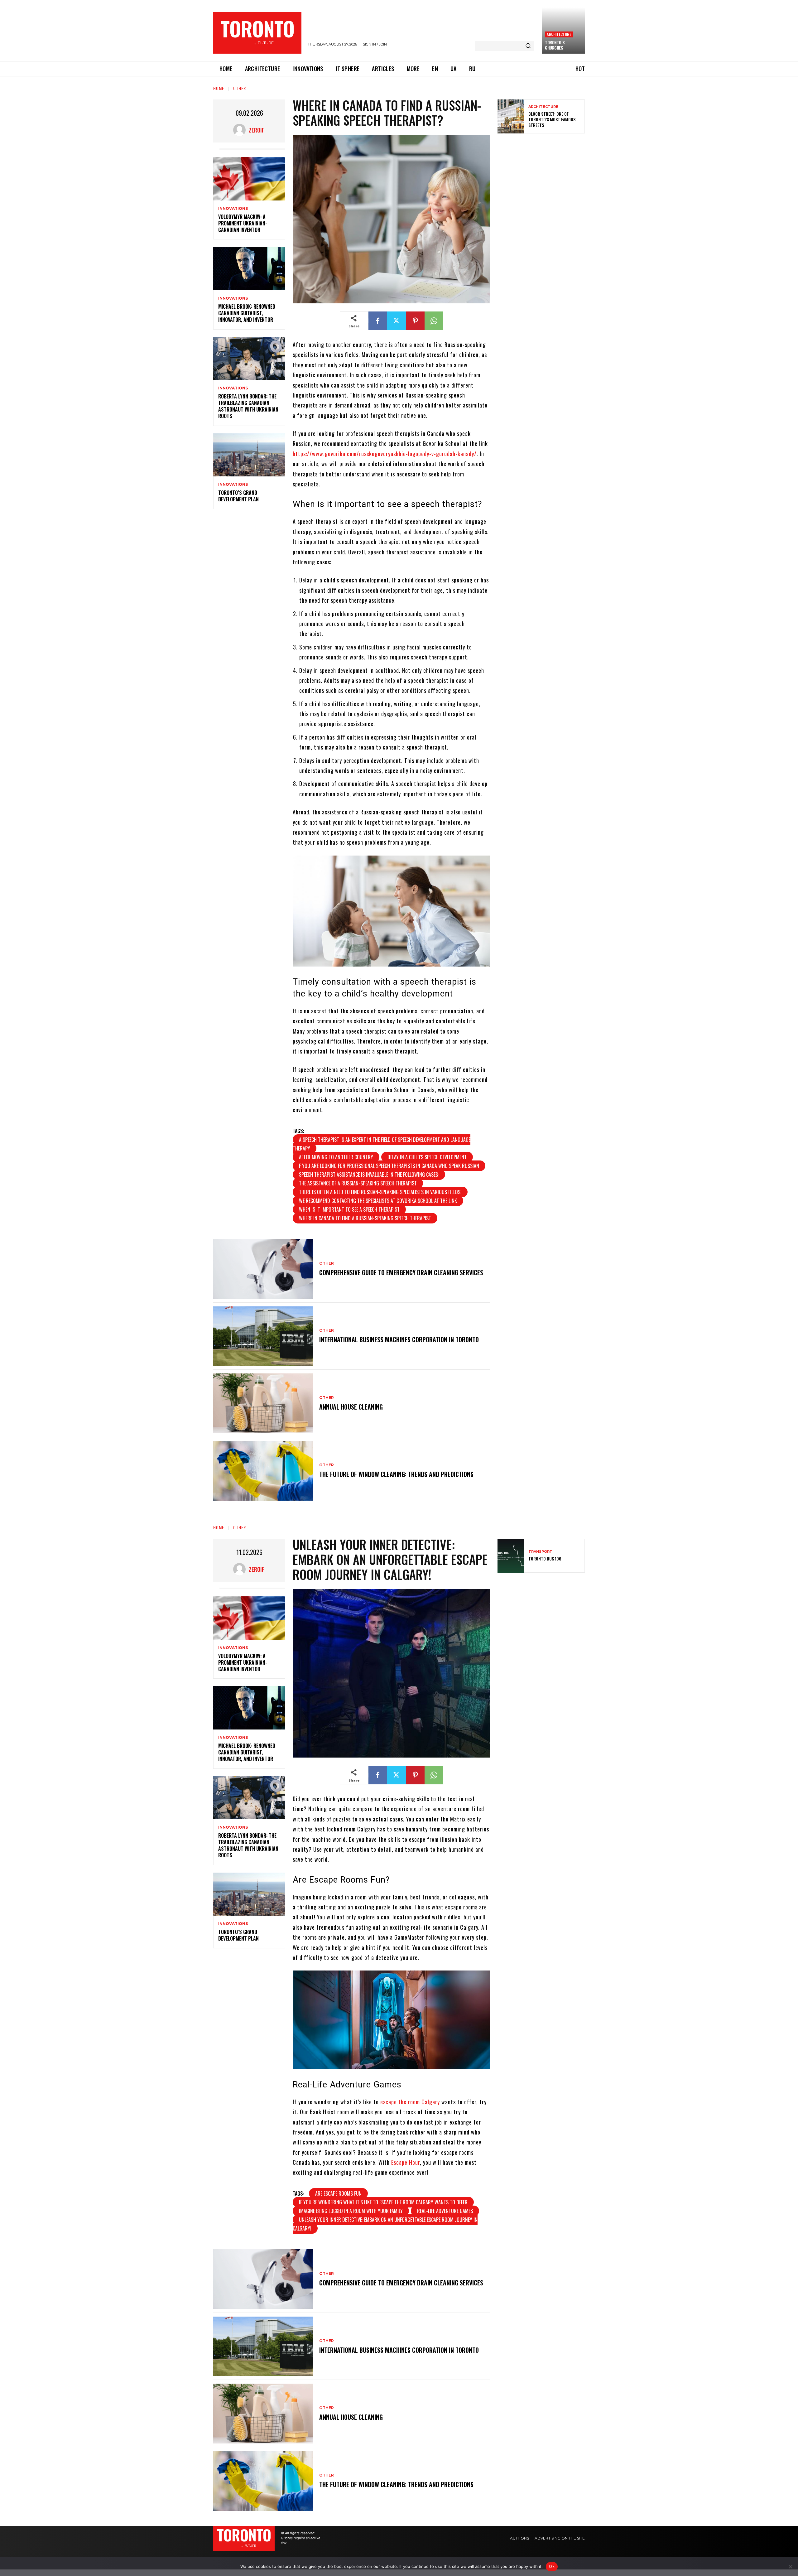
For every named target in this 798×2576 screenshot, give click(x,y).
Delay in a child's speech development (427, 1157)
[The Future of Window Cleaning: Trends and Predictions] (263, 1471)
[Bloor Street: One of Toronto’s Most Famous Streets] (511, 116)
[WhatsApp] (434, 321)
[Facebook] (378, 321)
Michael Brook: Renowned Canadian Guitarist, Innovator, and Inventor (247, 313)
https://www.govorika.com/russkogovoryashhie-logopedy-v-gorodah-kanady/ (385, 454)
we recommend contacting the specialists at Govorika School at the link (378, 1201)
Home (219, 88)
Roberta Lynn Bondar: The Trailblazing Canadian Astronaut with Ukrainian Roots (248, 406)
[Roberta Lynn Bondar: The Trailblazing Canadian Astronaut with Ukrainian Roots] (249, 359)
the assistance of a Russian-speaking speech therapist (358, 1183)
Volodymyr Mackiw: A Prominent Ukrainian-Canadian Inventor (243, 223)
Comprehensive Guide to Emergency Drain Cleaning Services (401, 1272)
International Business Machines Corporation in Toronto (399, 1339)
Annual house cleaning (351, 1407)
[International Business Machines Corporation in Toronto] (263, 1336)
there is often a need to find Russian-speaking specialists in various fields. (380, 1192)
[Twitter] (397, 321)
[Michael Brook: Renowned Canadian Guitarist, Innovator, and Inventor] (249, 269)
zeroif (257, 130)
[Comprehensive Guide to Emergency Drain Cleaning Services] (263, 1269)
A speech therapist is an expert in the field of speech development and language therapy (382, 1144)
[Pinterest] (415, 321)
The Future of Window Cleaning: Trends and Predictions (396, 1474)
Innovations (233, 209)
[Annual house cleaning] (263, 1403)
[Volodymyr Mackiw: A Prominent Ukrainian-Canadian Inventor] (249, 179)
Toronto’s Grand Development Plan (238, 496)
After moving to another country (336, 1157)
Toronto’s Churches (555, 45)
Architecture (559, 34)
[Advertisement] (544, 183)
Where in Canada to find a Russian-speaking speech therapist (365, 1218)
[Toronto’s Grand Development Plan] (249, 455)
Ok (552, 2566)
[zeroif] (241, 130)
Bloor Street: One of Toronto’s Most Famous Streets (552, 119)
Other (240, 88)
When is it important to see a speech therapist (349, 1209)
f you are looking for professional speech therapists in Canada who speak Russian (389, 1166)
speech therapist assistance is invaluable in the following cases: (369, 1175)
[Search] (528, 46)
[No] (790, 2567)
